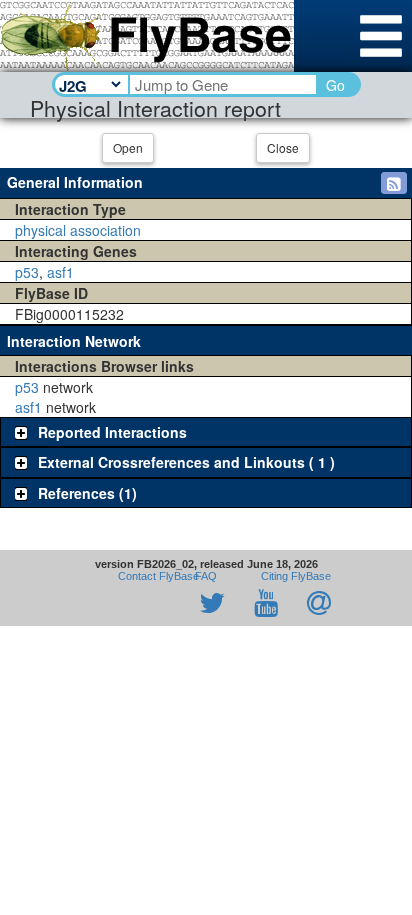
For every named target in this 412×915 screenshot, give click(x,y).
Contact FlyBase (158, 576)
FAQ (206, 576)
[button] (394, 183)
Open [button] (128, 147)
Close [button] (283, 147)
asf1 (60, 272)
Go (335, 85)
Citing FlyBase (293, 576)
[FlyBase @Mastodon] (155, 604)
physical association (78, 230)
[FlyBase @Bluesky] (96, 604)
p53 (27, 272)
